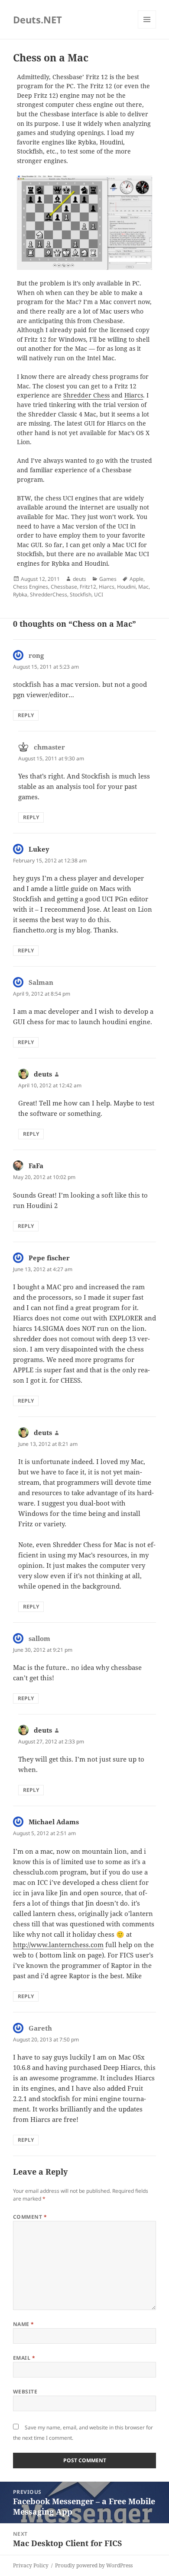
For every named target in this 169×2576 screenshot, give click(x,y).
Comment (30, 2217)
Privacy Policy (31, 2565)
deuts (80, 579)
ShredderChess (49, 594)
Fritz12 (88, 587)
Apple (136, 579)
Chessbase (64, 587)
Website (25, 2392)
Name (24, 2324)
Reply (26, 715)
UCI (99, 594)
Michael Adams (54, 1822)
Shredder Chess (86, 395)
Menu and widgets (147, 28)
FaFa (36, 1166)
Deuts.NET (37, 19)
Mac (143, 587)
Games (108, 579)
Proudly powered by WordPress (94, 2565)
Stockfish (81, 594)
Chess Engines (31, 587)
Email (24, 2358)
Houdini (126, 587)
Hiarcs (134, 395)
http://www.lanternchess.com (58, 1945)
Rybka (20, 594)
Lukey (39, 849)
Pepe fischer (49, 1258)
